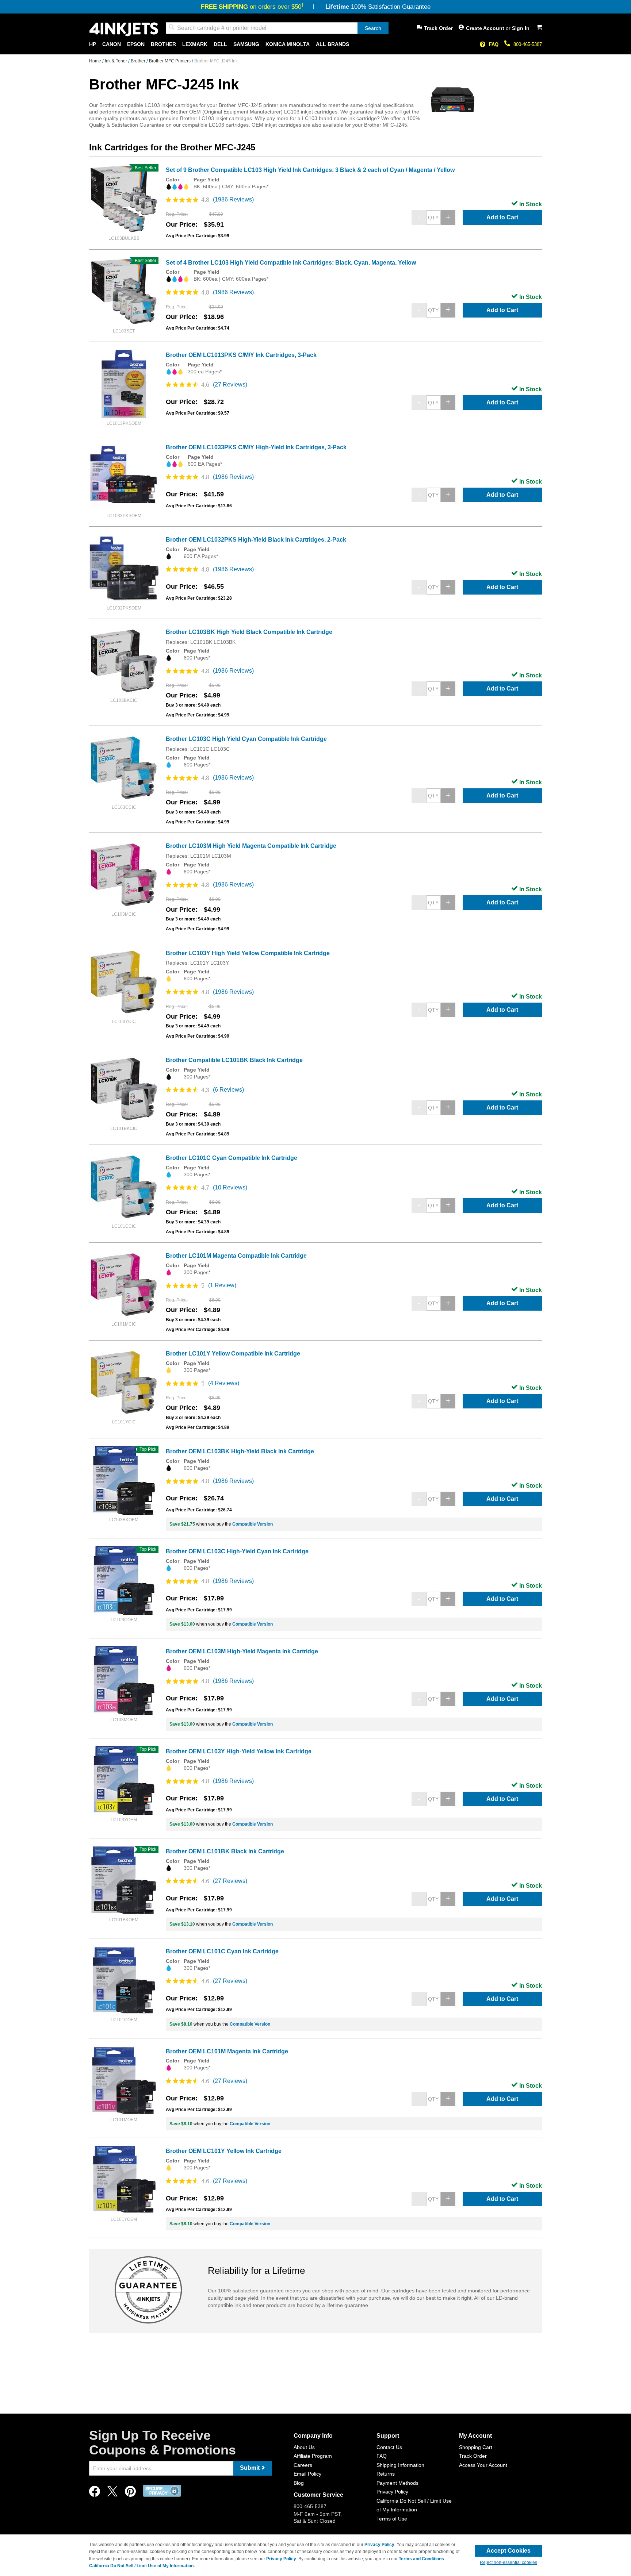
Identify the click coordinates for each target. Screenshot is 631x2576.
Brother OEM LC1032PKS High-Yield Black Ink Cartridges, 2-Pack (256, 540)
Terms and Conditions (421, 2559)
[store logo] (124, 29)
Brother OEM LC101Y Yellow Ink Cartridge (224, 2151)
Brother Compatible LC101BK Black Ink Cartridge (234, 1060)
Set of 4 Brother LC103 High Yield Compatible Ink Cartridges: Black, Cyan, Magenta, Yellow (291, 263)
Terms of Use (392, 2519)
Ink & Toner (116, 61)
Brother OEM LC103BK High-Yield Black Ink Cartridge (240, 1451)
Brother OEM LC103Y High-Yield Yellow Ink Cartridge (239, 1751)
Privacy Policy (392, 2492)
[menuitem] (93, 44)
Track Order (438, 28)
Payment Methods (397, 2483)
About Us (304, 2447)
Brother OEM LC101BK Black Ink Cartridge (225, 1851)
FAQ (494, 44)
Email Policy (307, 2474)
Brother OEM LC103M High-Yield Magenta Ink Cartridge (242, 1651)
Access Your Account (483, 2465)
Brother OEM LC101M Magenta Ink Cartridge (227, 2051)
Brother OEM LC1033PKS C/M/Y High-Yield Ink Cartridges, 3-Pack (256, 447)
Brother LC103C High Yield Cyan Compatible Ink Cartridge (246, 739)
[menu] (315, 44)
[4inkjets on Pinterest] (130, 2493)
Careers (303, 2465)
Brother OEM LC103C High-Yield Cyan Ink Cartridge (237, 1551)
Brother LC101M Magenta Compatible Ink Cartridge (236, 1256)
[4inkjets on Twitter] (112, 2493)
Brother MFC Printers (170, 61)
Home (96, 61)
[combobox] (277, 28)
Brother (139, 61)
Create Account (486, 28)
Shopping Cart (476, 2447)
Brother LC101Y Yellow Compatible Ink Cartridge (233, 1354)
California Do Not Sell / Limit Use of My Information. (142, 2566)
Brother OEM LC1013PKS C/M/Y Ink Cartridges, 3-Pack (241, 355)
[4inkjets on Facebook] (95, 2493)
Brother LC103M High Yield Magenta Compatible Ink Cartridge (251, 846)
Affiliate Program (313, 2456)
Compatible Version (253, 1524)
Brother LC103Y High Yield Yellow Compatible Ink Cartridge (248, 953)
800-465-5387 (528, 44)
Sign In (521, 28)
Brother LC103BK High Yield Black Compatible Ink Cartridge (249, 632)
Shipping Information (400, 2465)
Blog (299, 2483)
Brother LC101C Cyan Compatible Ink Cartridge (232, 1158)
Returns (386, 2474)
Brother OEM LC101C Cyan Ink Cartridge (222, 1951)
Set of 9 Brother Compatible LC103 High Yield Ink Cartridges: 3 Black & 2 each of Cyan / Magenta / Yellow (310, 170)
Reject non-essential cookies (508, 2562)
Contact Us (389, 2447)
